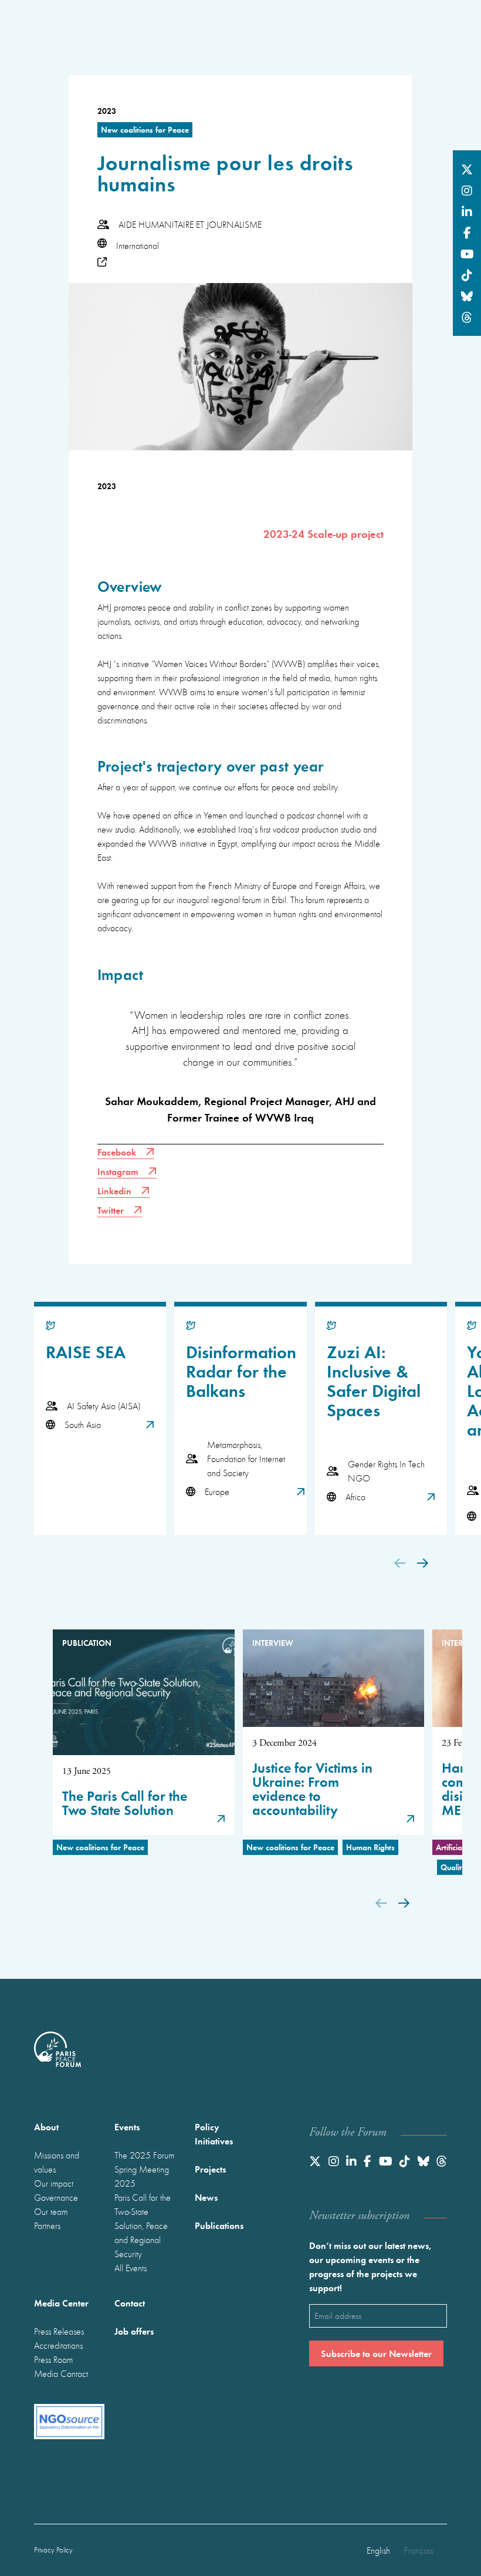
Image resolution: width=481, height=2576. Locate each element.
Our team (51, 2211)
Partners (47, 2225)
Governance (56, 2197)
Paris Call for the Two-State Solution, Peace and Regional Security (143, 2225)
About (46, 2127)
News (206, 2197)
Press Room (53, 2359)
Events (127, 2127)
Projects (210, 2169)
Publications (219, 2225)
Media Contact (61, 2373)
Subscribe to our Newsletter (376, 2353)
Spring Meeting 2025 (142, 2176)
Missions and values (57, 2162)
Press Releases (59, 2331)
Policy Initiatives (214, 2134)
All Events (131, 2268)
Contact (130, 2303)
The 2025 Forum (144, 2155)
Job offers (134, 2331)
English (378, 2550)
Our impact (54, 2183)
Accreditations (58, 2345)
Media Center (61, 2303)
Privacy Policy (53, 2550)
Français (419, 2550)
